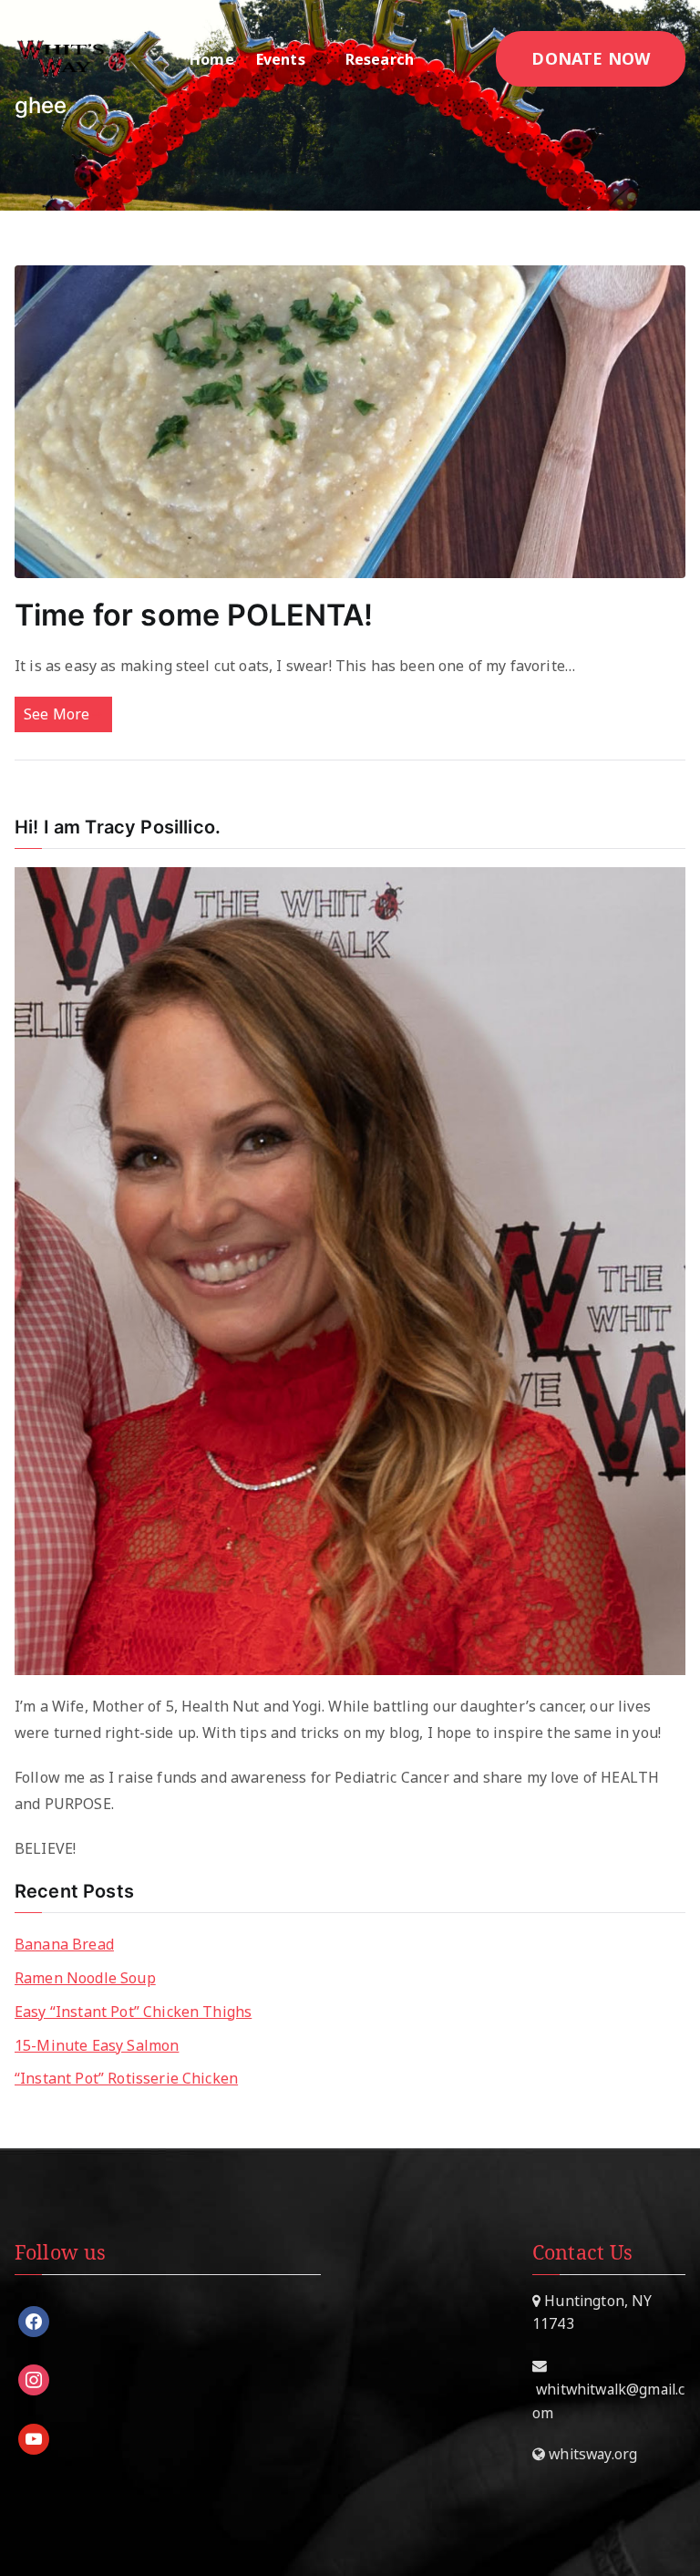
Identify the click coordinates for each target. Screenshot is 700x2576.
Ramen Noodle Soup (85, 1978)
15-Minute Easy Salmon (97, 2045)
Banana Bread (64, 1944)
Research (380, 59)
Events (281, 59)
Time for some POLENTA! (194, 615)
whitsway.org (591, 2454)
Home (212, 59)
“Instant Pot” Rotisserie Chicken (126, 2078)
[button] (314, 59)
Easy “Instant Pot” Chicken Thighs (133, 2012)
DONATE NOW (591, 58)
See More (57, 714)
